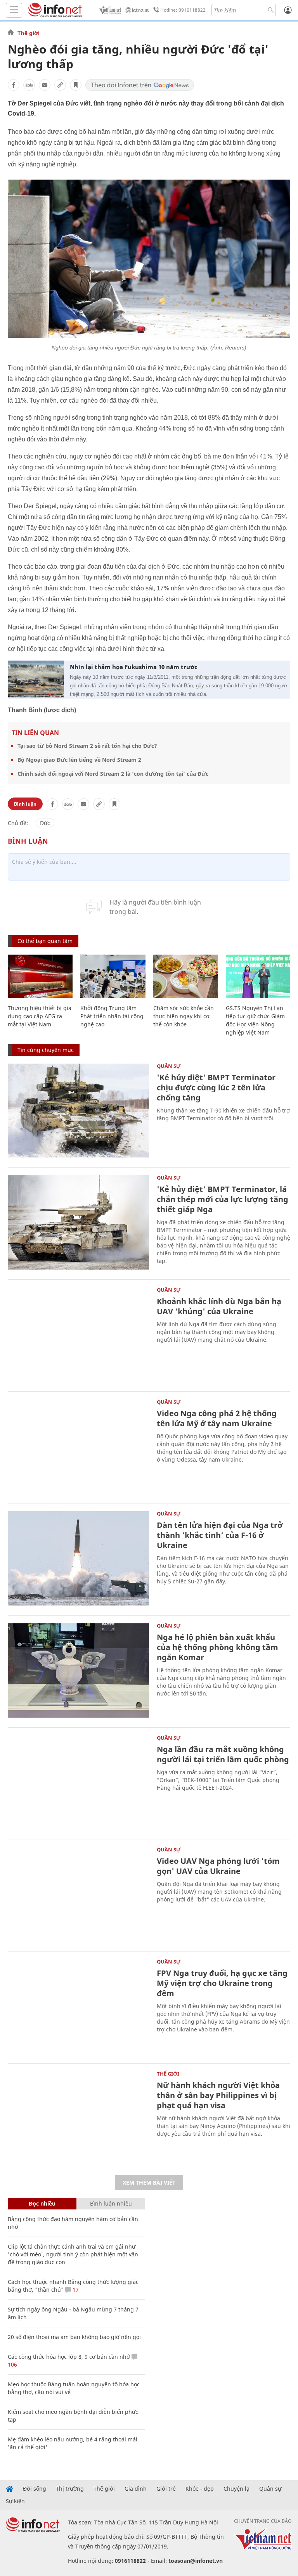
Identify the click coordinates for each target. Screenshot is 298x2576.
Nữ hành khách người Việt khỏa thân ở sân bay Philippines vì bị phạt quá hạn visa (218, 2095)
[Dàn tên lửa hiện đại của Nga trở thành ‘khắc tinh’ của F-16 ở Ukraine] (78, 1558)
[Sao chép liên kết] (60, 85)
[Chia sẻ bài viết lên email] (45, 85)
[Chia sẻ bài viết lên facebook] (14, 85)
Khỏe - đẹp (200, 2489)
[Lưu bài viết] (76, 85)
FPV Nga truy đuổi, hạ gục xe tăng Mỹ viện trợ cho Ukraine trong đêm (222, 1983)
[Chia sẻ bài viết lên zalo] (29, 85)
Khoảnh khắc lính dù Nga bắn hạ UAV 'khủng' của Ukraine (219, 1306)
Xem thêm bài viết (149, 2182)
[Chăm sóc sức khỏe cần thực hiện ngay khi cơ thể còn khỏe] (186, 976)
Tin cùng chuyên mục (46, 1050)
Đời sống (35, 2489)
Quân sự (169, 1066)
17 (75, 2290)
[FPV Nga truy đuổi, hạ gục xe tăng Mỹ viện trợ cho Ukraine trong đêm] (78, 2006)
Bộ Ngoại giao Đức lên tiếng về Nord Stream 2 (79, 760)
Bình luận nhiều (111, 2203)
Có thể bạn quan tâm (45, 941)
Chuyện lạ (236, 2489)
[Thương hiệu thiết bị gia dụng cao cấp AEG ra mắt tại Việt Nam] (40, 976)
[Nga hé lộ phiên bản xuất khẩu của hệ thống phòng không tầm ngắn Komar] (78, 1670)
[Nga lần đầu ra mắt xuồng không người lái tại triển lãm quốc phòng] (78, 1783)
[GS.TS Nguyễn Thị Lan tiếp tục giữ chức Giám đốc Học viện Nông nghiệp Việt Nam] (258, 976)
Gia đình (136, 2489)
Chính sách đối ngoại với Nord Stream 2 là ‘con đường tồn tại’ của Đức (113, 774)
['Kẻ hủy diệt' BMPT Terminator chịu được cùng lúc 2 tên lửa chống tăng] (78, 1111)
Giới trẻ (166, 2489)
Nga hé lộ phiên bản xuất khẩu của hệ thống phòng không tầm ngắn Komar (217, 1647)
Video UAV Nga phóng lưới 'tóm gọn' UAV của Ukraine (218, 1866)
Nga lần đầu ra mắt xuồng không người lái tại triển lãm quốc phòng (223, 1754)
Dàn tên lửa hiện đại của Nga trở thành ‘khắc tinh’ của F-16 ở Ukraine (220, 1535)
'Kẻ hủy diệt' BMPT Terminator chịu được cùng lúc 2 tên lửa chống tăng (216, 1087)
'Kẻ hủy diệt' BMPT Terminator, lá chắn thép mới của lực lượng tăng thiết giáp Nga (223, 1199)
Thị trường (70, 2489)
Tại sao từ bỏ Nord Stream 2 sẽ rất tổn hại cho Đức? (87, 746)
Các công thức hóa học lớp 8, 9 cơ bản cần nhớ (69, 2357)
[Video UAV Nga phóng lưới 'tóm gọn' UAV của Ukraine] (78, 1894)
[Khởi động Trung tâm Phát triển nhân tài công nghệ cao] (113, 976)
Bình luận (25, 804)
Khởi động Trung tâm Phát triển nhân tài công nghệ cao (112, 1016)
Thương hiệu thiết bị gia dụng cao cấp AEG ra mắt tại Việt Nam (40, 1016)
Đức (45, 823)
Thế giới (29, 33)
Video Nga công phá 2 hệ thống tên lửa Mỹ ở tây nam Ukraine (217, 1418)
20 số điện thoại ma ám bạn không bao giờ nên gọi (74, 2337)
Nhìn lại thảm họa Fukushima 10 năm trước (134, 667)
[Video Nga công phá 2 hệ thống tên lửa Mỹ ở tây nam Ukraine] (78, 1447)
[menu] (14, 10)
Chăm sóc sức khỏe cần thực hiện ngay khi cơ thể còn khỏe (184, 1016)
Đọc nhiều (42, 2203)
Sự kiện (15, 2501)
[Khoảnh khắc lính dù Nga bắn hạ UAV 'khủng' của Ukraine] (78, 1335)
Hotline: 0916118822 (183, 10)
